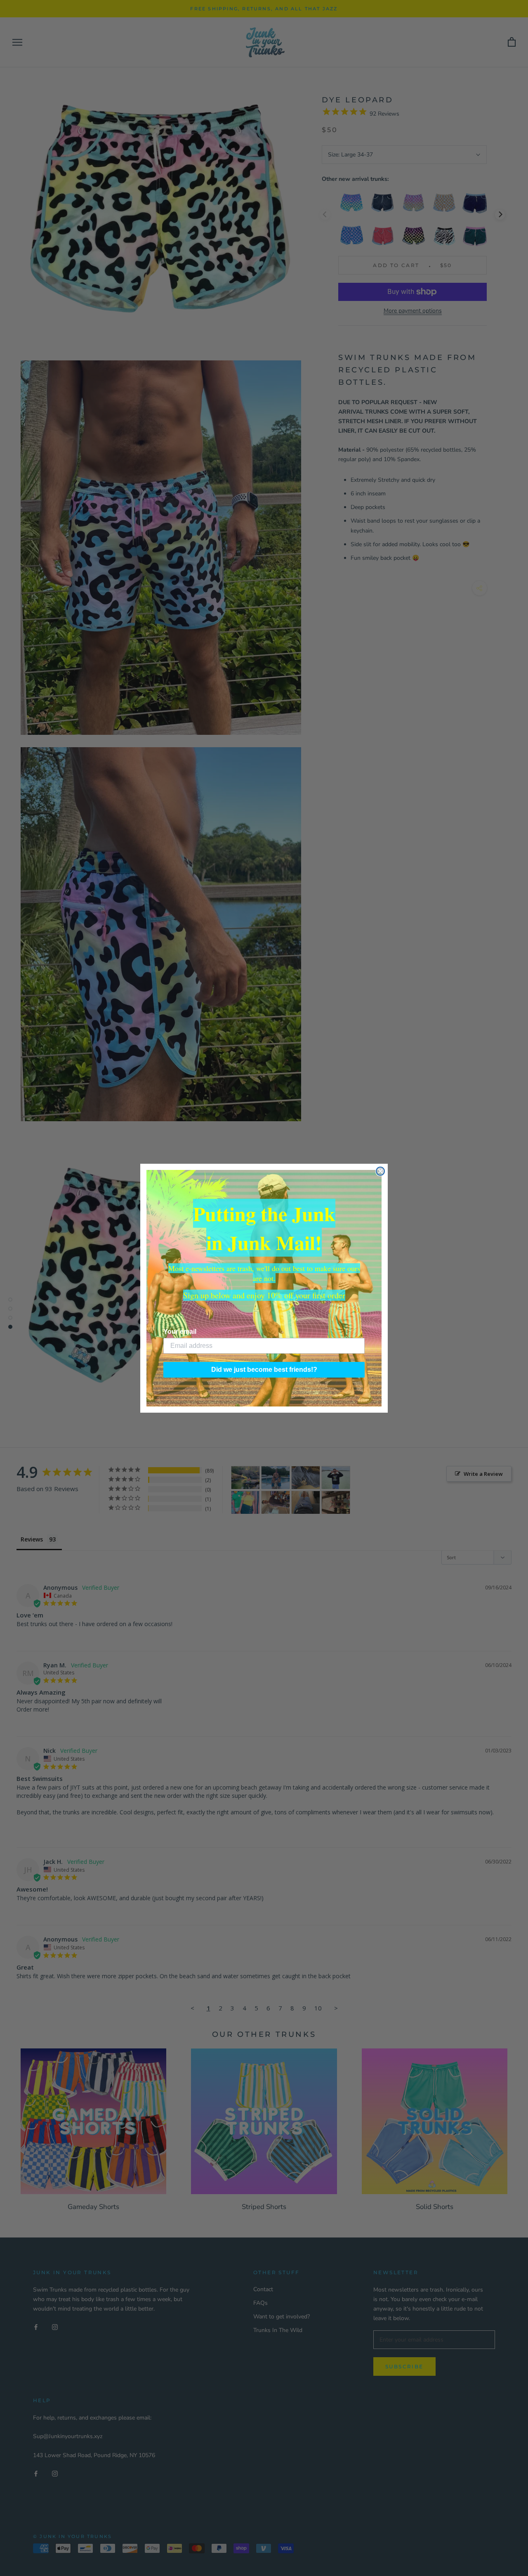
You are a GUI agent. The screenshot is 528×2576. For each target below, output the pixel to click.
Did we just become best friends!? (264, 1370)
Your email (180, 1332)
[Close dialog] (380, 1171)
